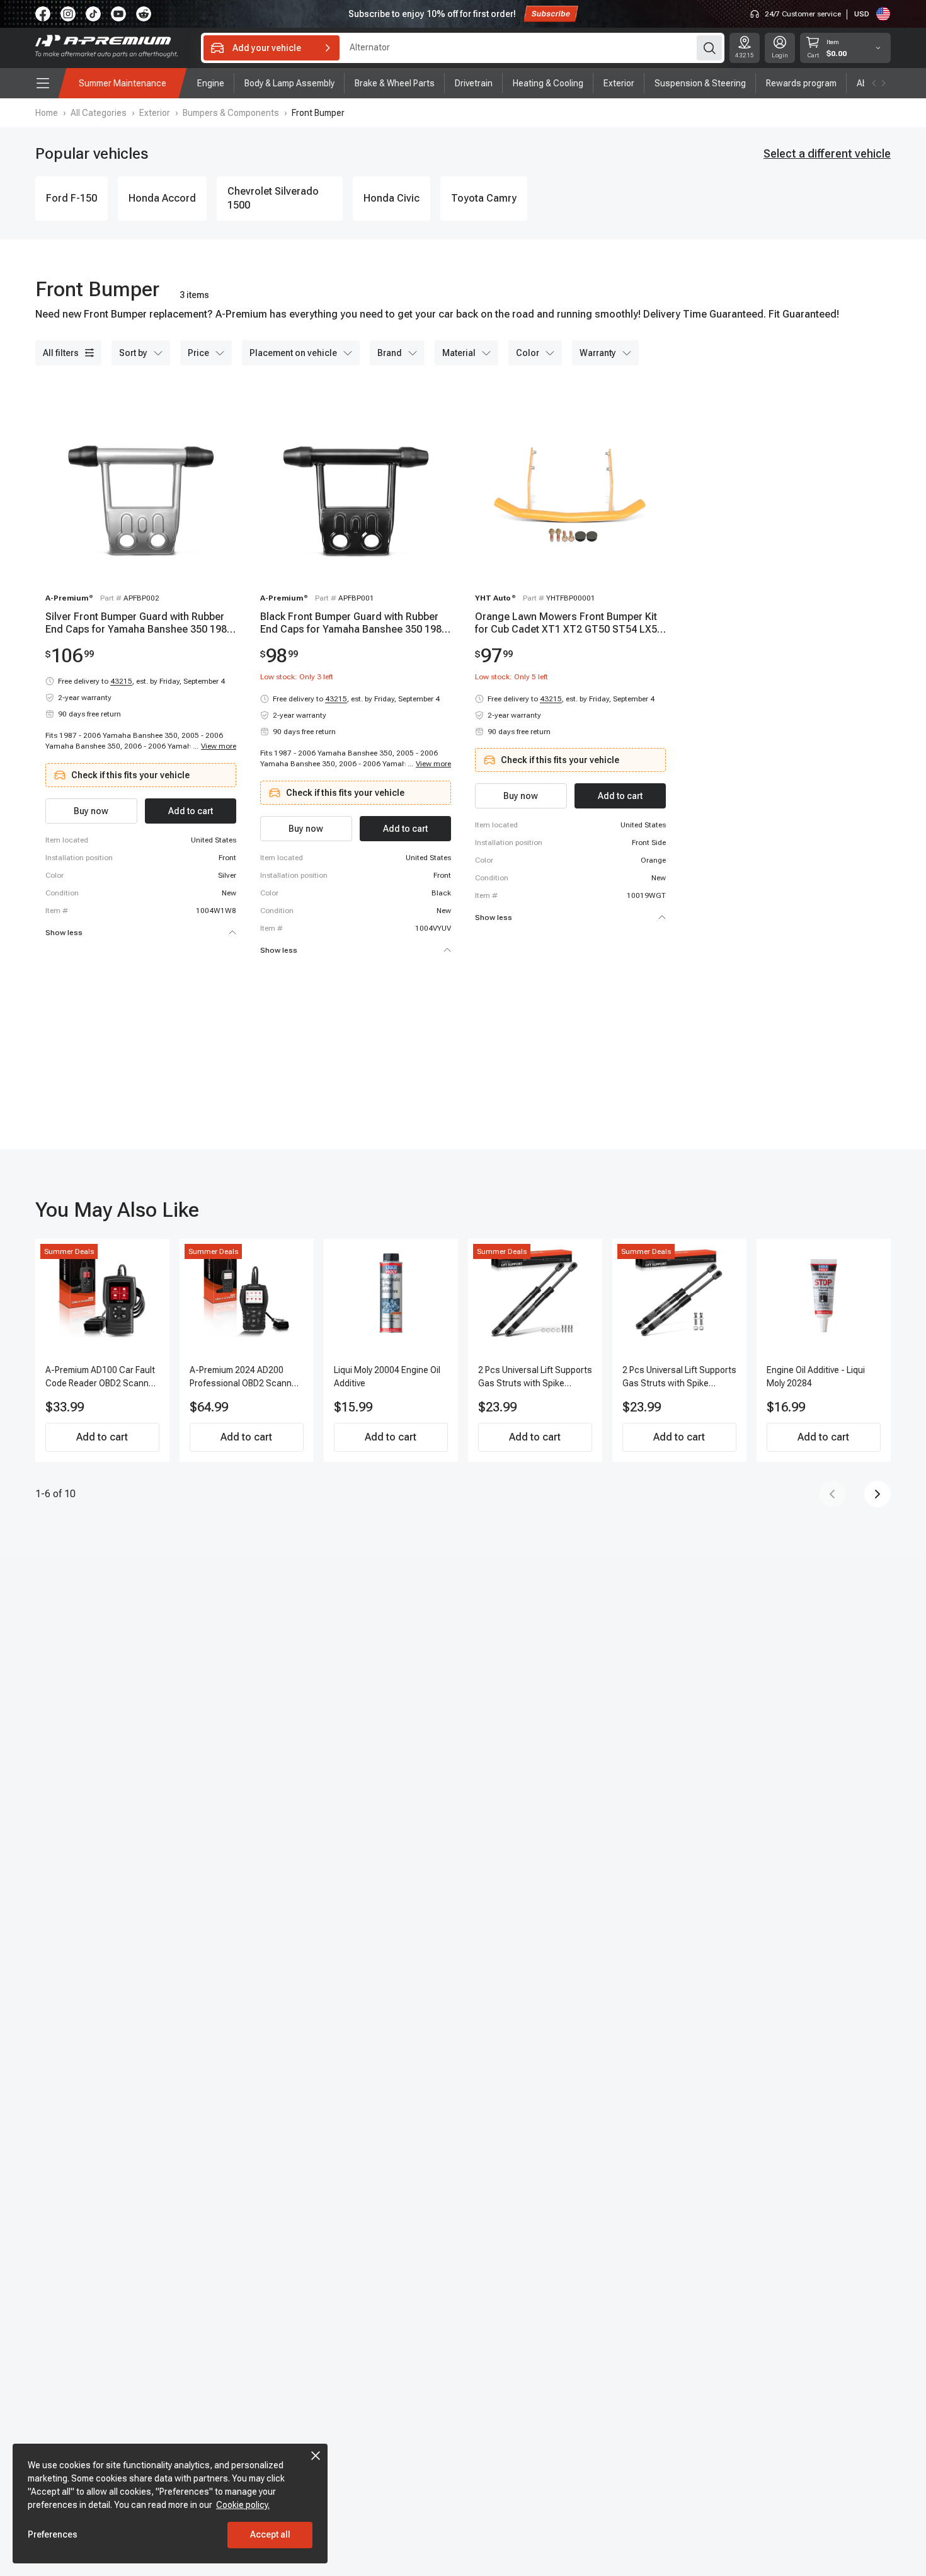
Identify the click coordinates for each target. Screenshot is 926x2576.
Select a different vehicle (827, 153)
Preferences (53, 2534)
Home (47, 113)
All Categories (99, 113)
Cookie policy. (243, 2505)
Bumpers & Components (231, 113)
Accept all (270, 2534)
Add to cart (102, 1437)
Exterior (155, 113)
